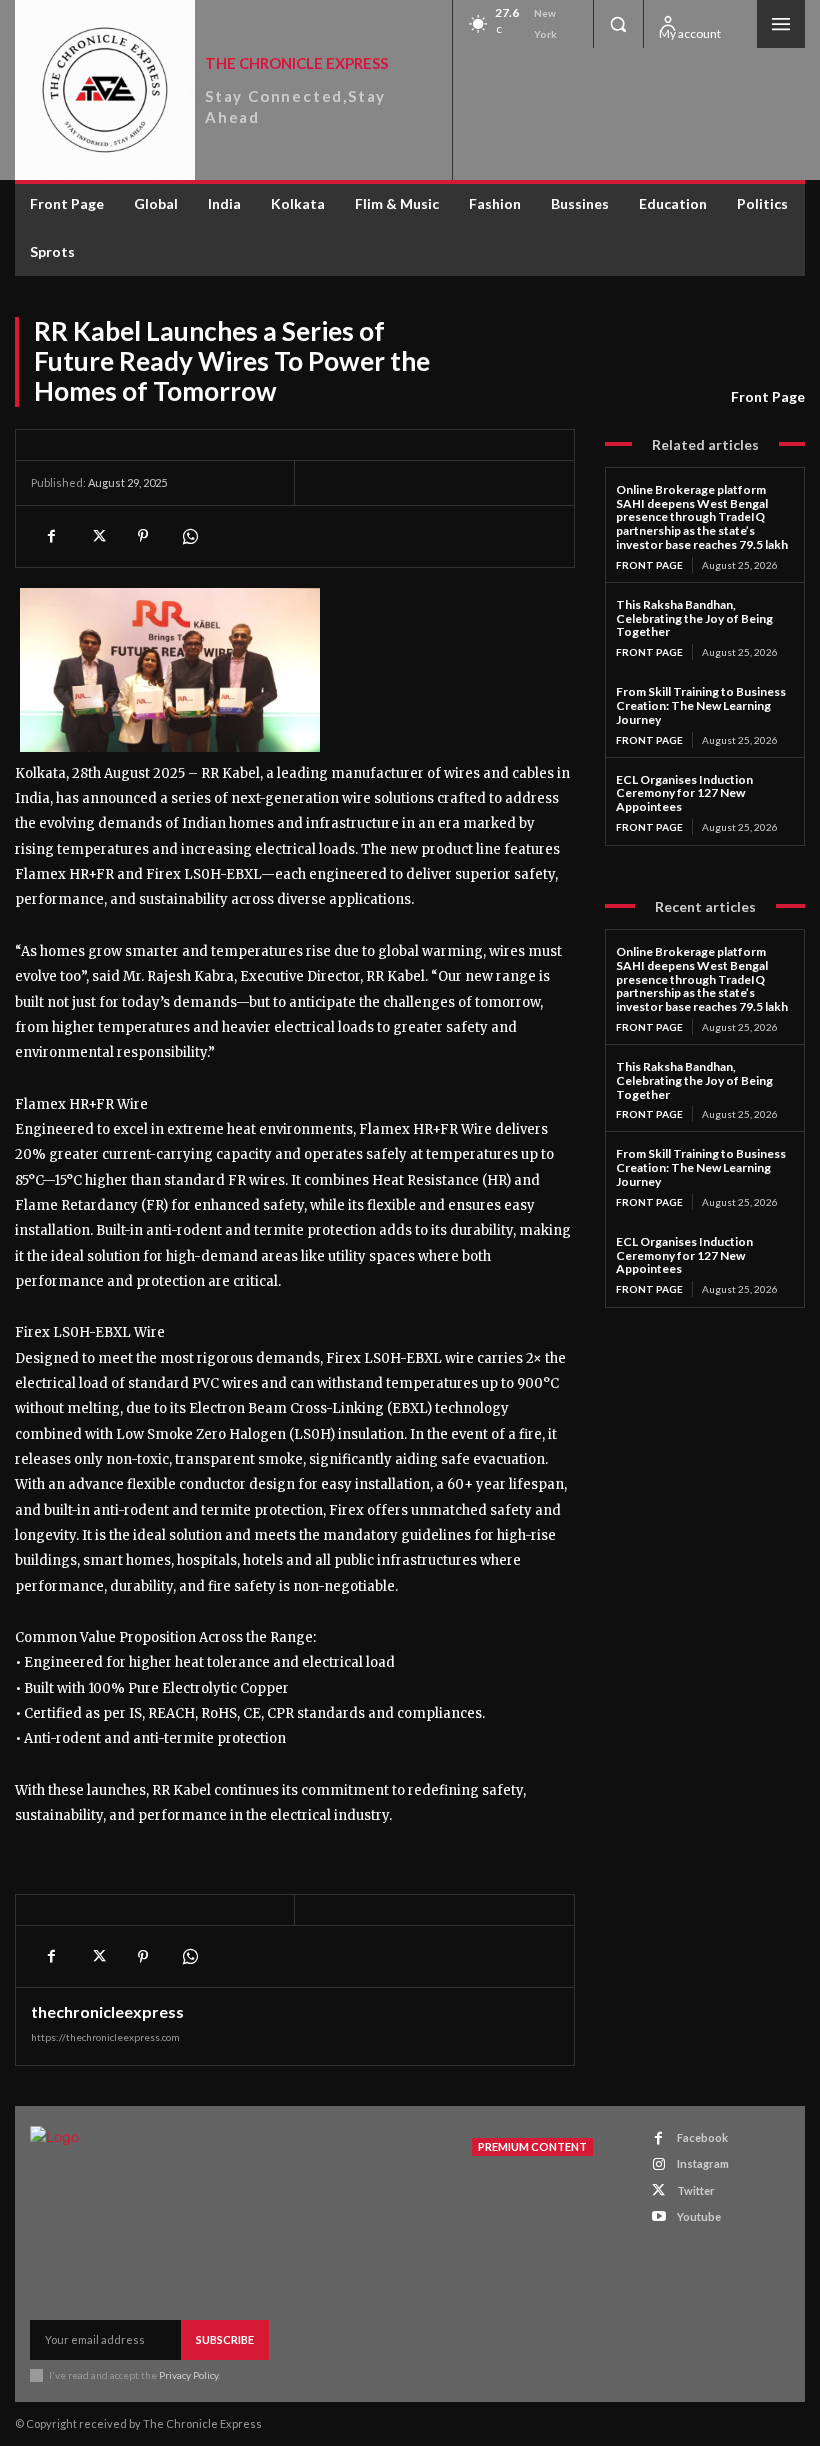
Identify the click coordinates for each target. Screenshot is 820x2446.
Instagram (703, 2163)
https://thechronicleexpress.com (105, 2037)
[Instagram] (658, 2164)
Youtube (699, 2216)
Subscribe (225, 2339)
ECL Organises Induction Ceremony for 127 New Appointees (684, 793)
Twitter (696, 2190)
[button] (618, 24)
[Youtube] (658, 2216)
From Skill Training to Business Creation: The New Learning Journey (701, 705)
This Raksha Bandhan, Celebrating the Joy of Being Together (694, 618)
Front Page (768, 396)
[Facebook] (51, 536)
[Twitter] (97, 536)
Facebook (702, 2137)
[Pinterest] (143, 536)
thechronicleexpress (107, 2012)
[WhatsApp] (189, 536)
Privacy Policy (188, 2375)
